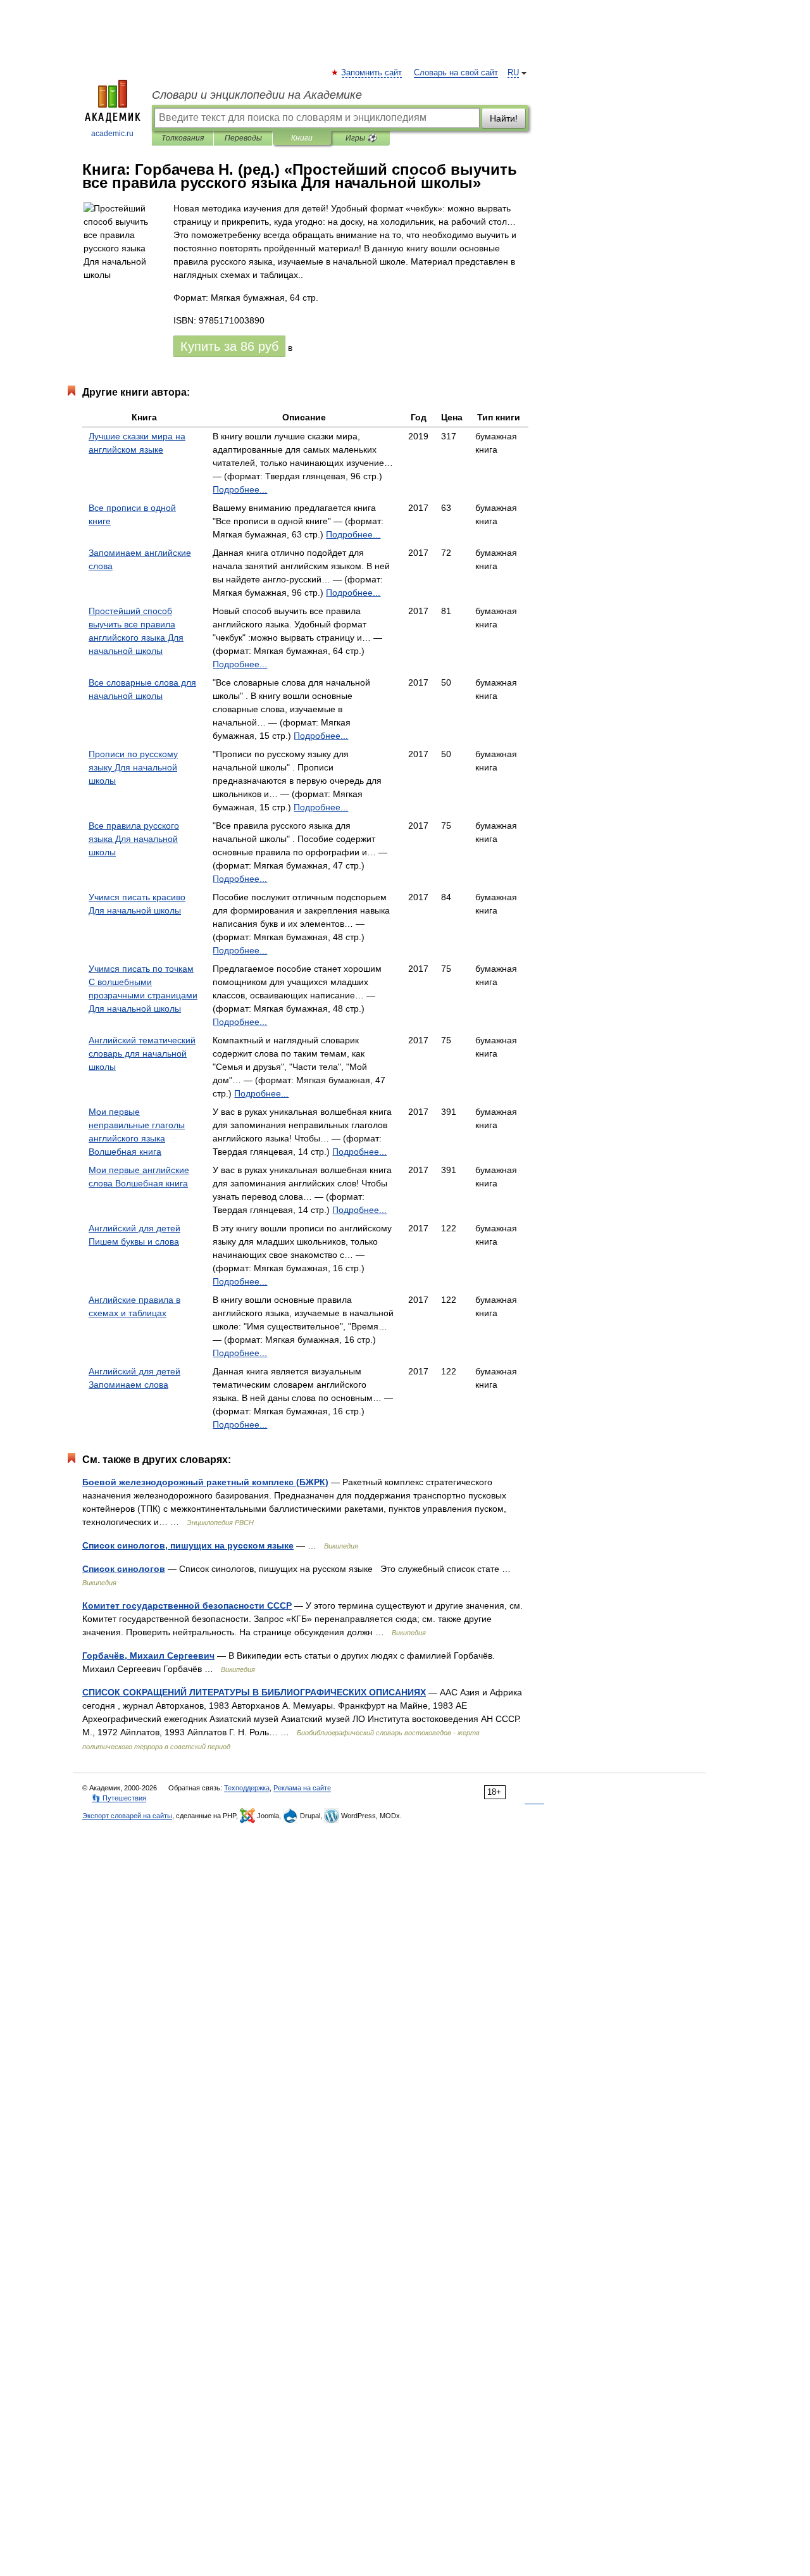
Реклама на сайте (302, 1788)
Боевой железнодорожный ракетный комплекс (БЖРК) (205, 1482)
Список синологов (124, 1569)
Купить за (229, 346)
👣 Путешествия (119, 1798)
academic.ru (112, 134)
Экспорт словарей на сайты (127, 1816)
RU (513, 73)
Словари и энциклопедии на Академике (257, 95)
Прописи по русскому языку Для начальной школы (133, 767)
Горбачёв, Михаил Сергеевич (148, 1656)
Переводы (243, 138)
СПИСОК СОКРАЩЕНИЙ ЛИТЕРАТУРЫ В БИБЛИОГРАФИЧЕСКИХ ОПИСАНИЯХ (254, 1692)
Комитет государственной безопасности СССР (187, 1605)
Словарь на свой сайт (456, 73)
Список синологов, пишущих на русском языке (188, 1545)
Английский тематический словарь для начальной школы (142, 1053)
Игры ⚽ (361, 138)
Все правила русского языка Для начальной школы (134, 839)
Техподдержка (247, 1788)
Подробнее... (240, 489)
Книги (302, 138)
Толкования (183, 138)
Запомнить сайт (372, 73)
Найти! (504, 118)
